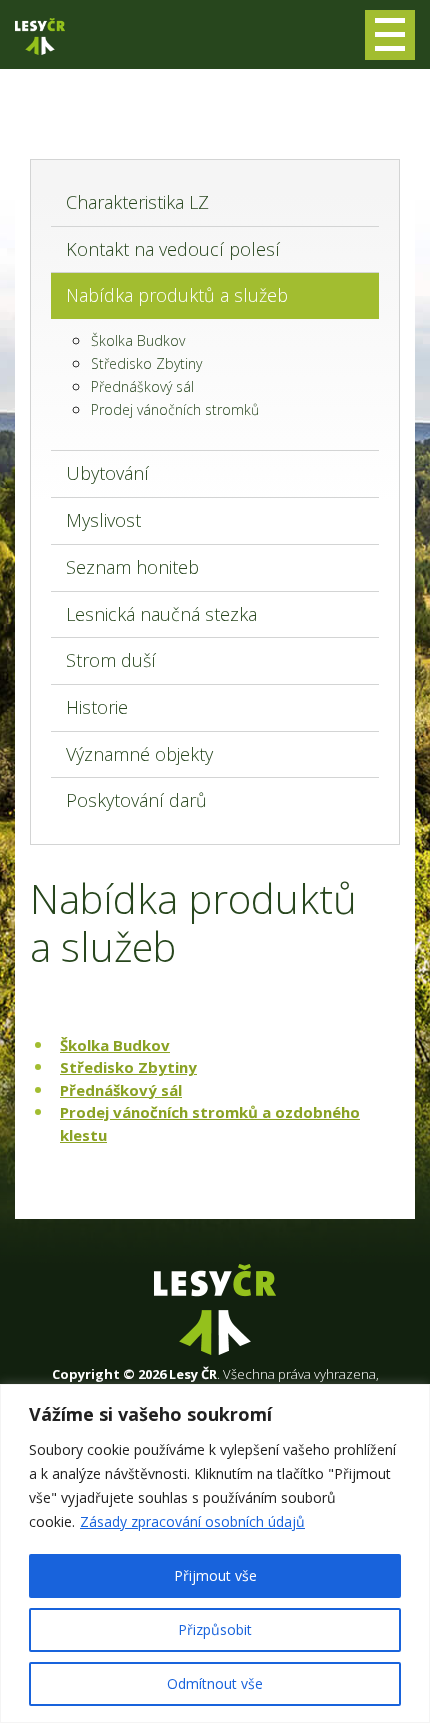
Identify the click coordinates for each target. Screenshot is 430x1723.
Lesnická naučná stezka (161, 614)
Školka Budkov (138, 340)
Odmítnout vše (215, 1683)
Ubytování (107, 473)
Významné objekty (139, 754)
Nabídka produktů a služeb (177, 295)
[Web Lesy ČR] (40, 36)
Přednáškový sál (142, 386)
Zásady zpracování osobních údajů (192, 1521)
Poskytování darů (136, 800)
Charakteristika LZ (137, 202)
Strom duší (111, 660)
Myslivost (103, 520)
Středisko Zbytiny (146, 363)
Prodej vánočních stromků (175, 409)
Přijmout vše (215, 1575)
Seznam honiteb (132, 567)
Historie (97, 707)
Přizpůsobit (215, 1629)
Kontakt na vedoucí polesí (173, 249)
